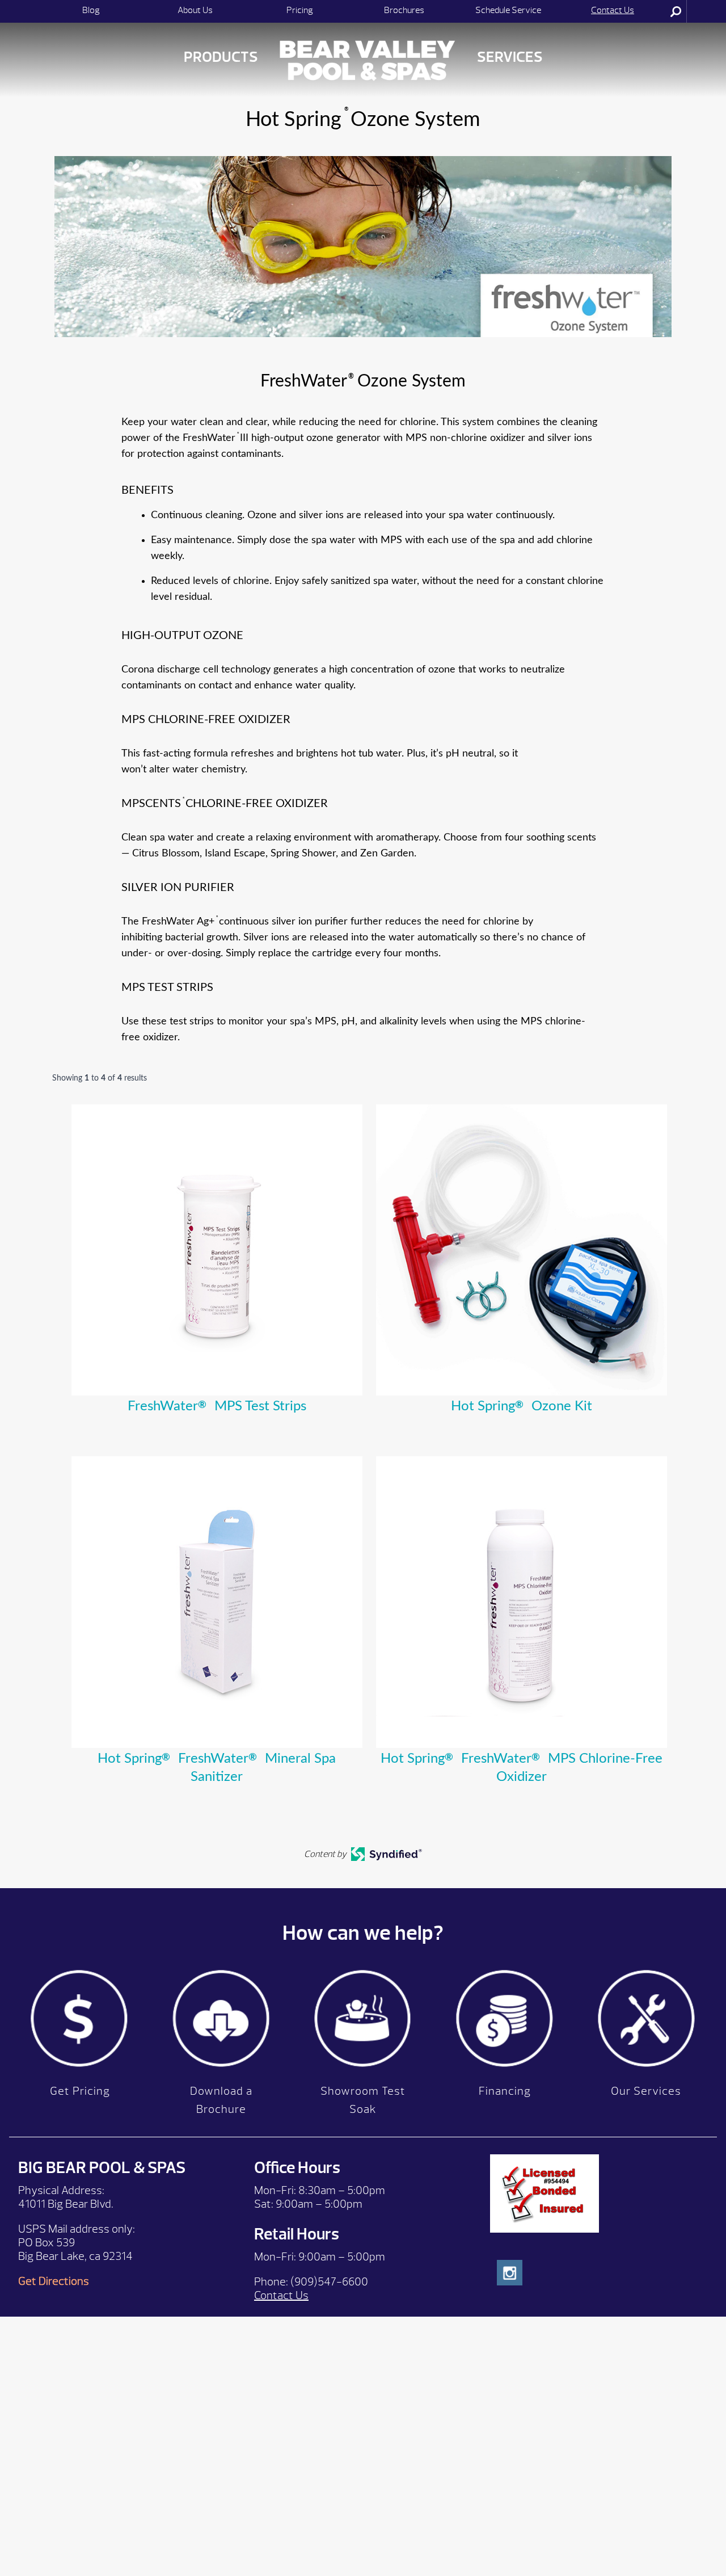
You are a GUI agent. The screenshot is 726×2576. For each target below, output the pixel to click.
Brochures (404, 10)
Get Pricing (80, 2091)
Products (221, 57)
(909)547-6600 (329, 2282)
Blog (91, 10)
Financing (505, 2091)
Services (510, 57)
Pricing (300, 10)
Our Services (646, 2091)
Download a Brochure (221, 2100)
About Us (195, 10)
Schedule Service (508, 10)
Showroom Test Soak (363, 2100)
